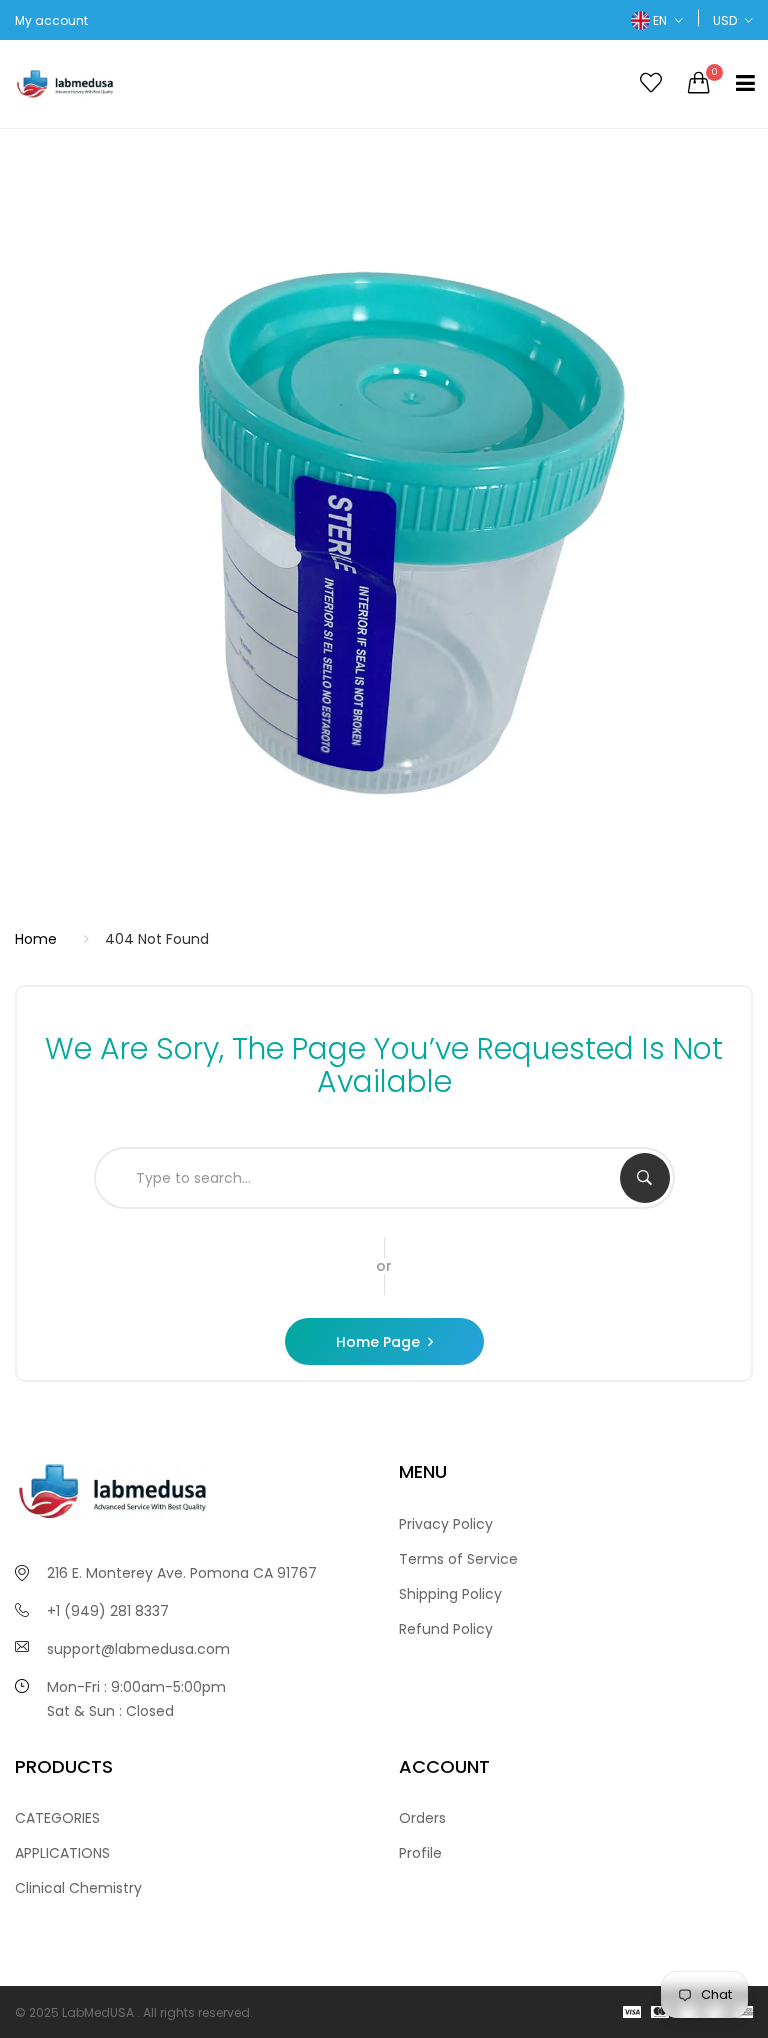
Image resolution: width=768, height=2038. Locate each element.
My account (51, 20)
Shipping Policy (450, 1594)
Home (36, 939)
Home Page (378, 1342)
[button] (657, 20)
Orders (422, 1818)
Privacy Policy (446, 1524)
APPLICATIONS (62, 1853)
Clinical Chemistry (78, 1888)
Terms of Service (458, 1559)
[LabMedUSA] (192, 84)
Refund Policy (446, 1629)
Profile (420, 1853)
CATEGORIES (57, 1818)
